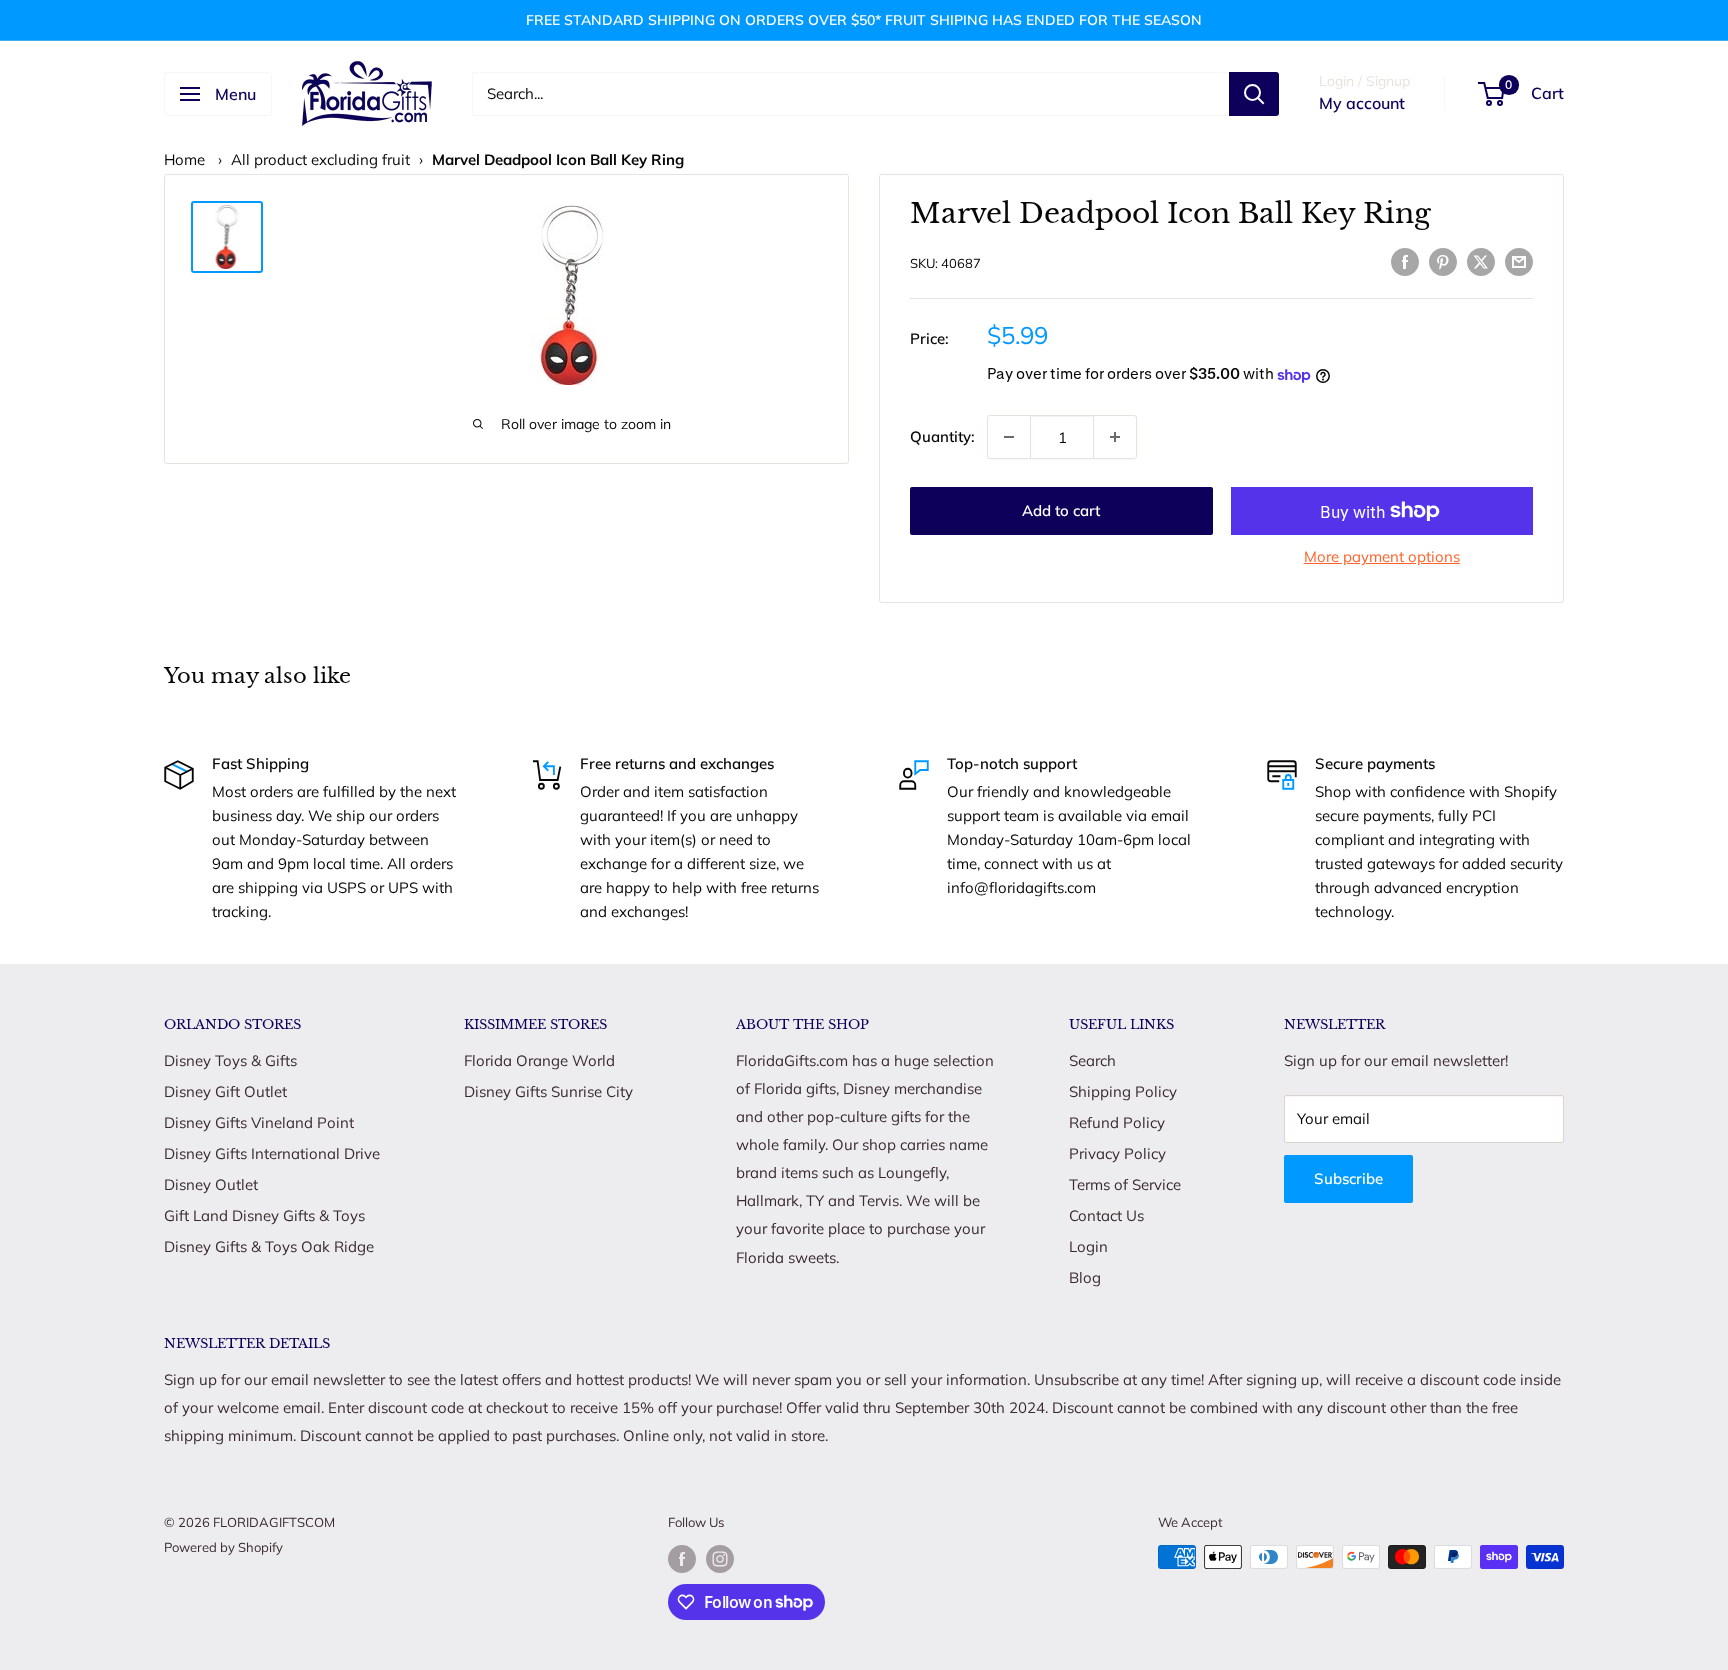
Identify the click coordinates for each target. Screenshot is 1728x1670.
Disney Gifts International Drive (272, 1153)
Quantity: (942, 436)
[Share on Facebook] (1405, 260)
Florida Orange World (539, 1060)
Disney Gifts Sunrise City (548, 1091)
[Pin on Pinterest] (1443, 260)
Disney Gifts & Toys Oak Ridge (269, 1246)
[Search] (1254, 94)
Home (184, 159)
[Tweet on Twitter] (1481, 260)
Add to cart (1061, 510)
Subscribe (1348, 1178)
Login (1088, 1246)
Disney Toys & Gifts (230, 1060)
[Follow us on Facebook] (682, 1559)
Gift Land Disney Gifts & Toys (264, 1215)
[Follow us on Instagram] (720, 1559)
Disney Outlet (211, 1184)
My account (1362, 103)
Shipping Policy (1123, 1091)
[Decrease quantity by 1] (1009, 437)
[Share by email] (1519, 260)
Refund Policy (1117, 1122)
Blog (1085, 1277)
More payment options (1382, 556)
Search (1092, 1060)
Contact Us (1106, 1215)
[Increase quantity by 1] (1115, 437)
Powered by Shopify (223, 1547)
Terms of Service (1125, 1184)
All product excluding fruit (320, 159)
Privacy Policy (1117, 1153)
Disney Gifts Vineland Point (259, 1122)
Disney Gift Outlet (225, 1091)
